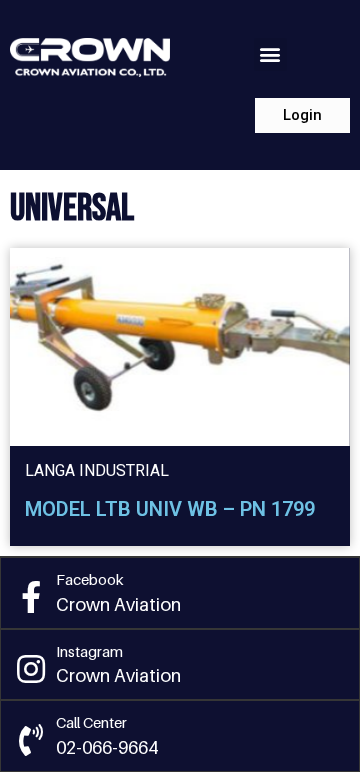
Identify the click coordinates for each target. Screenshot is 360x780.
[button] (270, 54)
